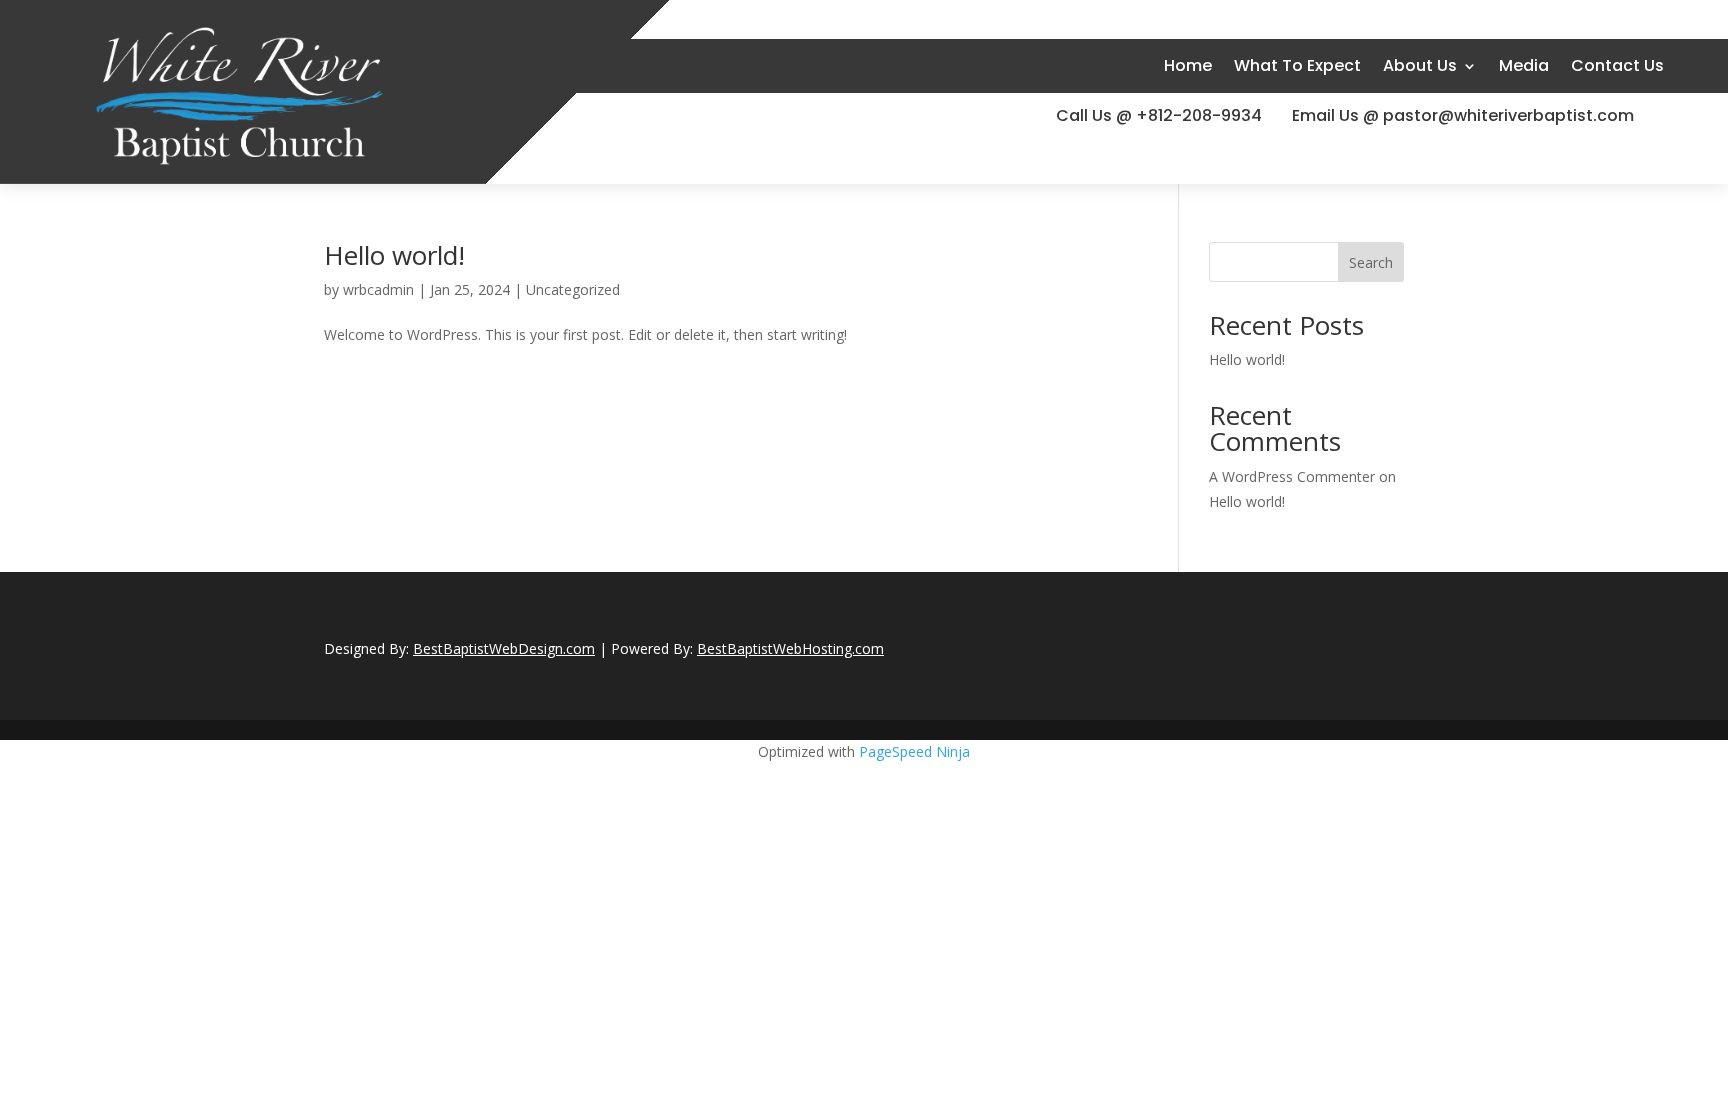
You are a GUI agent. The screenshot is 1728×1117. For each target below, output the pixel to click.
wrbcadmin (378, 289)
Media (1524, 65)
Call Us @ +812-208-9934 (1159, 115)
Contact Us (1617, 65)
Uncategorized (573, 289)
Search (1371, 262)
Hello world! (394, 255)
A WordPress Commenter (1292, 476)
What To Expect (1297, 65)
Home (1188, 65)
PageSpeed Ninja (914, 751)
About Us (1420, 65)
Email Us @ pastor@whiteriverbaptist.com (1463, 115)
